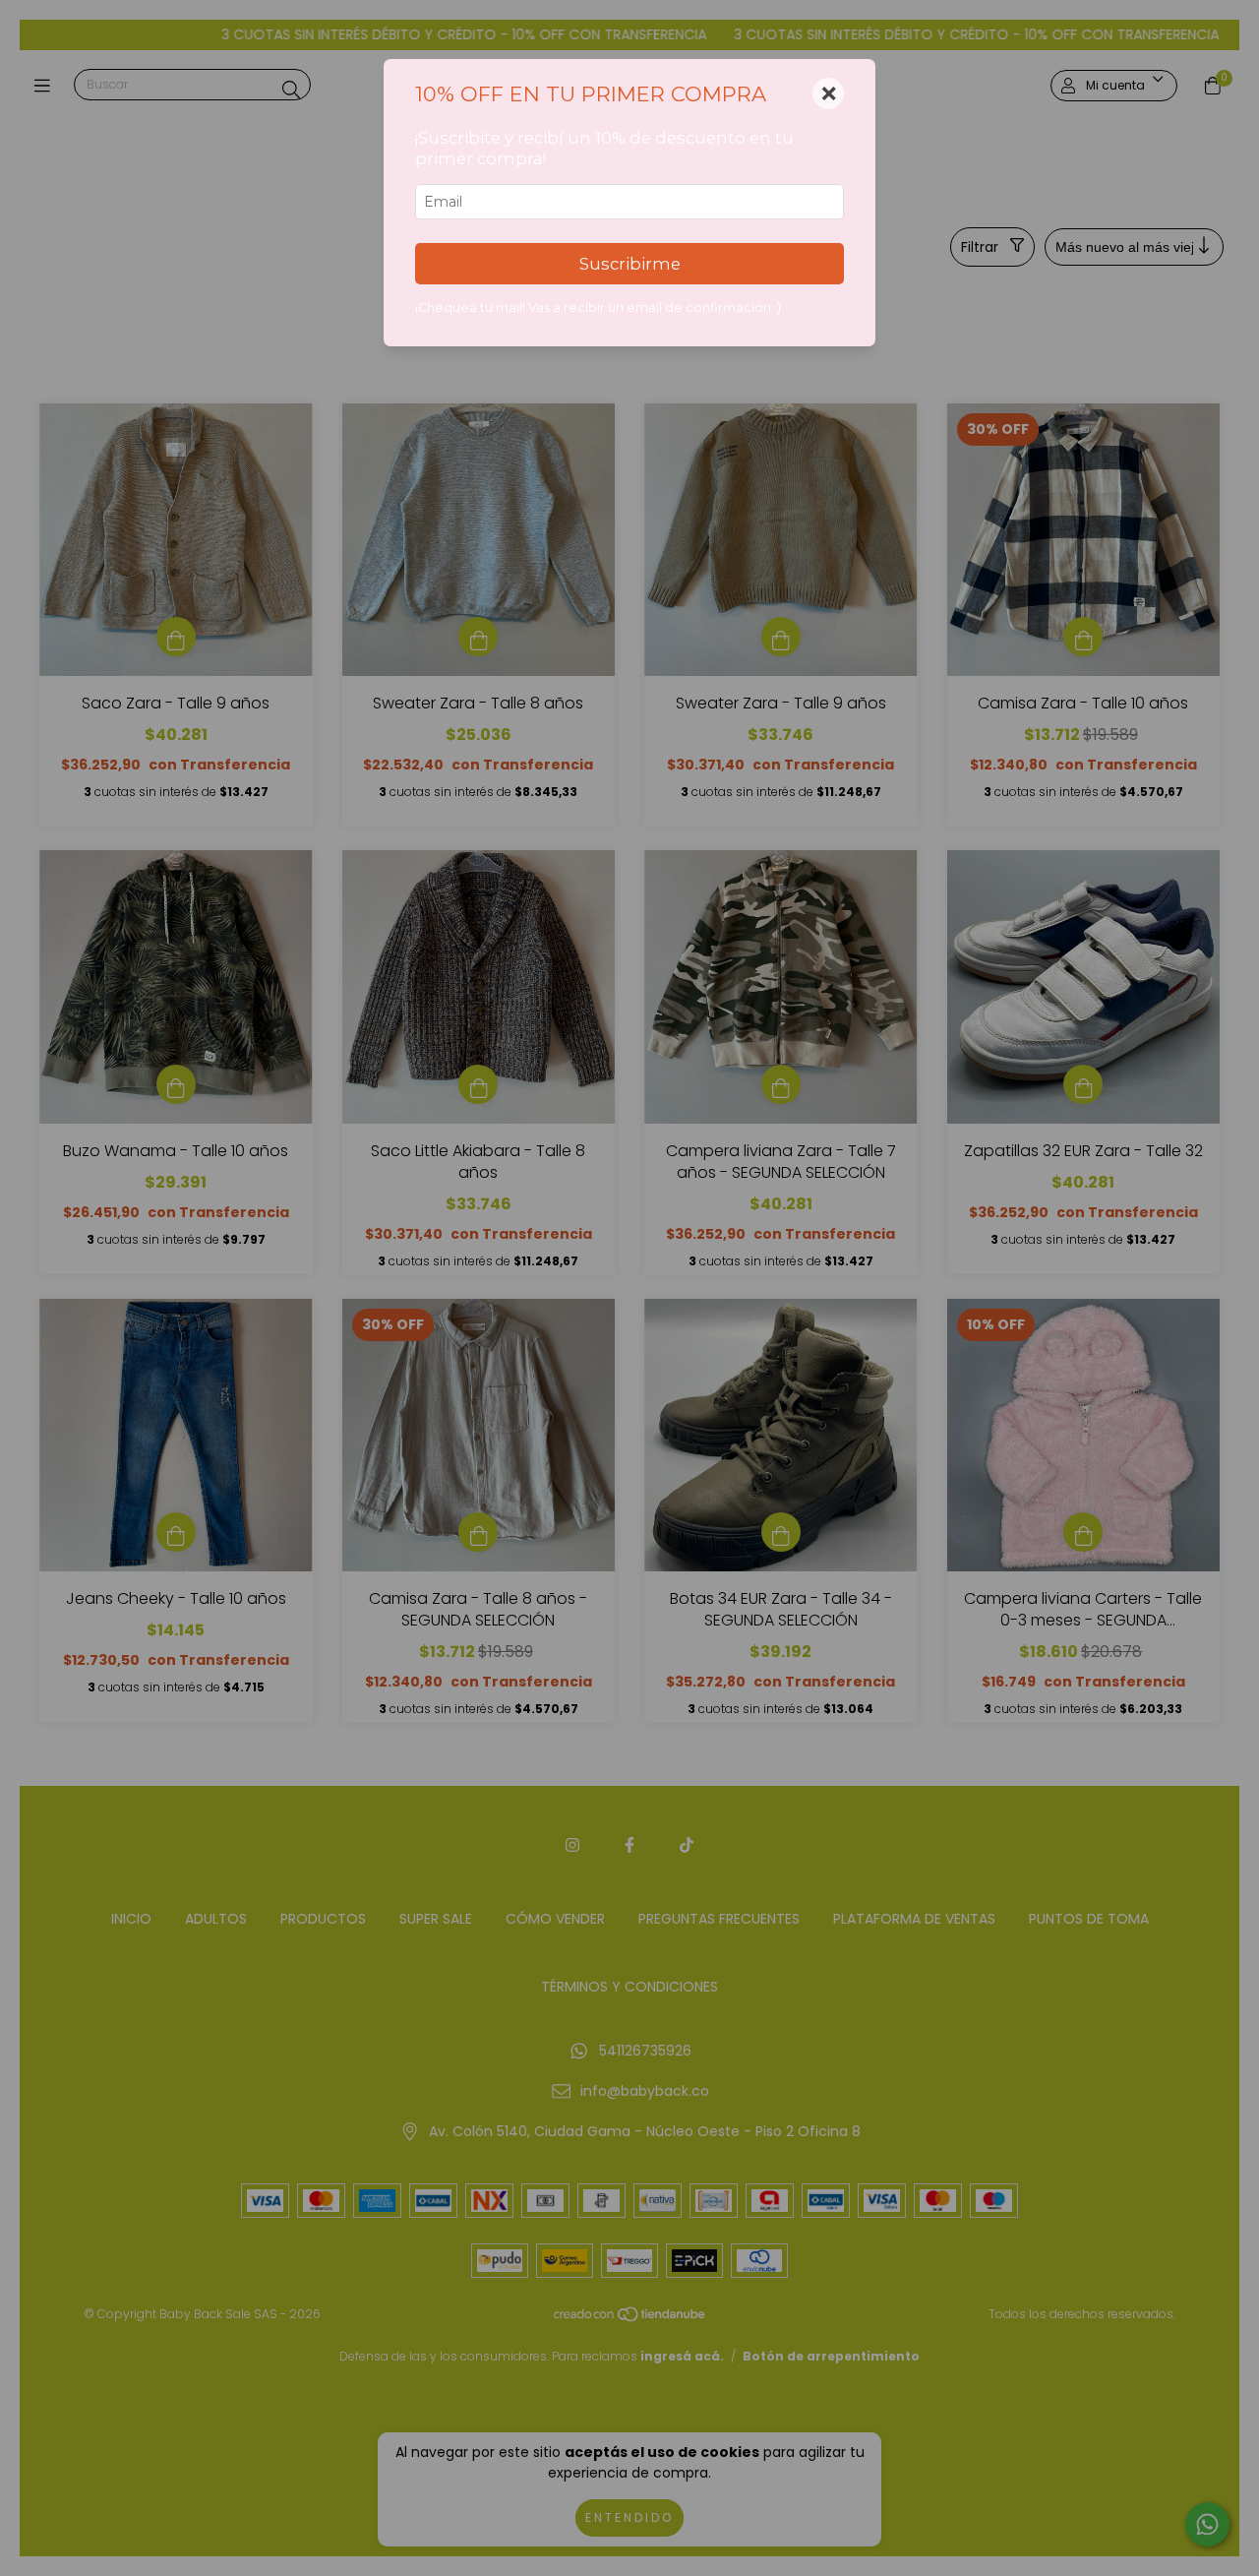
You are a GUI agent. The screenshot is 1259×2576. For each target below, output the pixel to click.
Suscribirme (630, 264)
